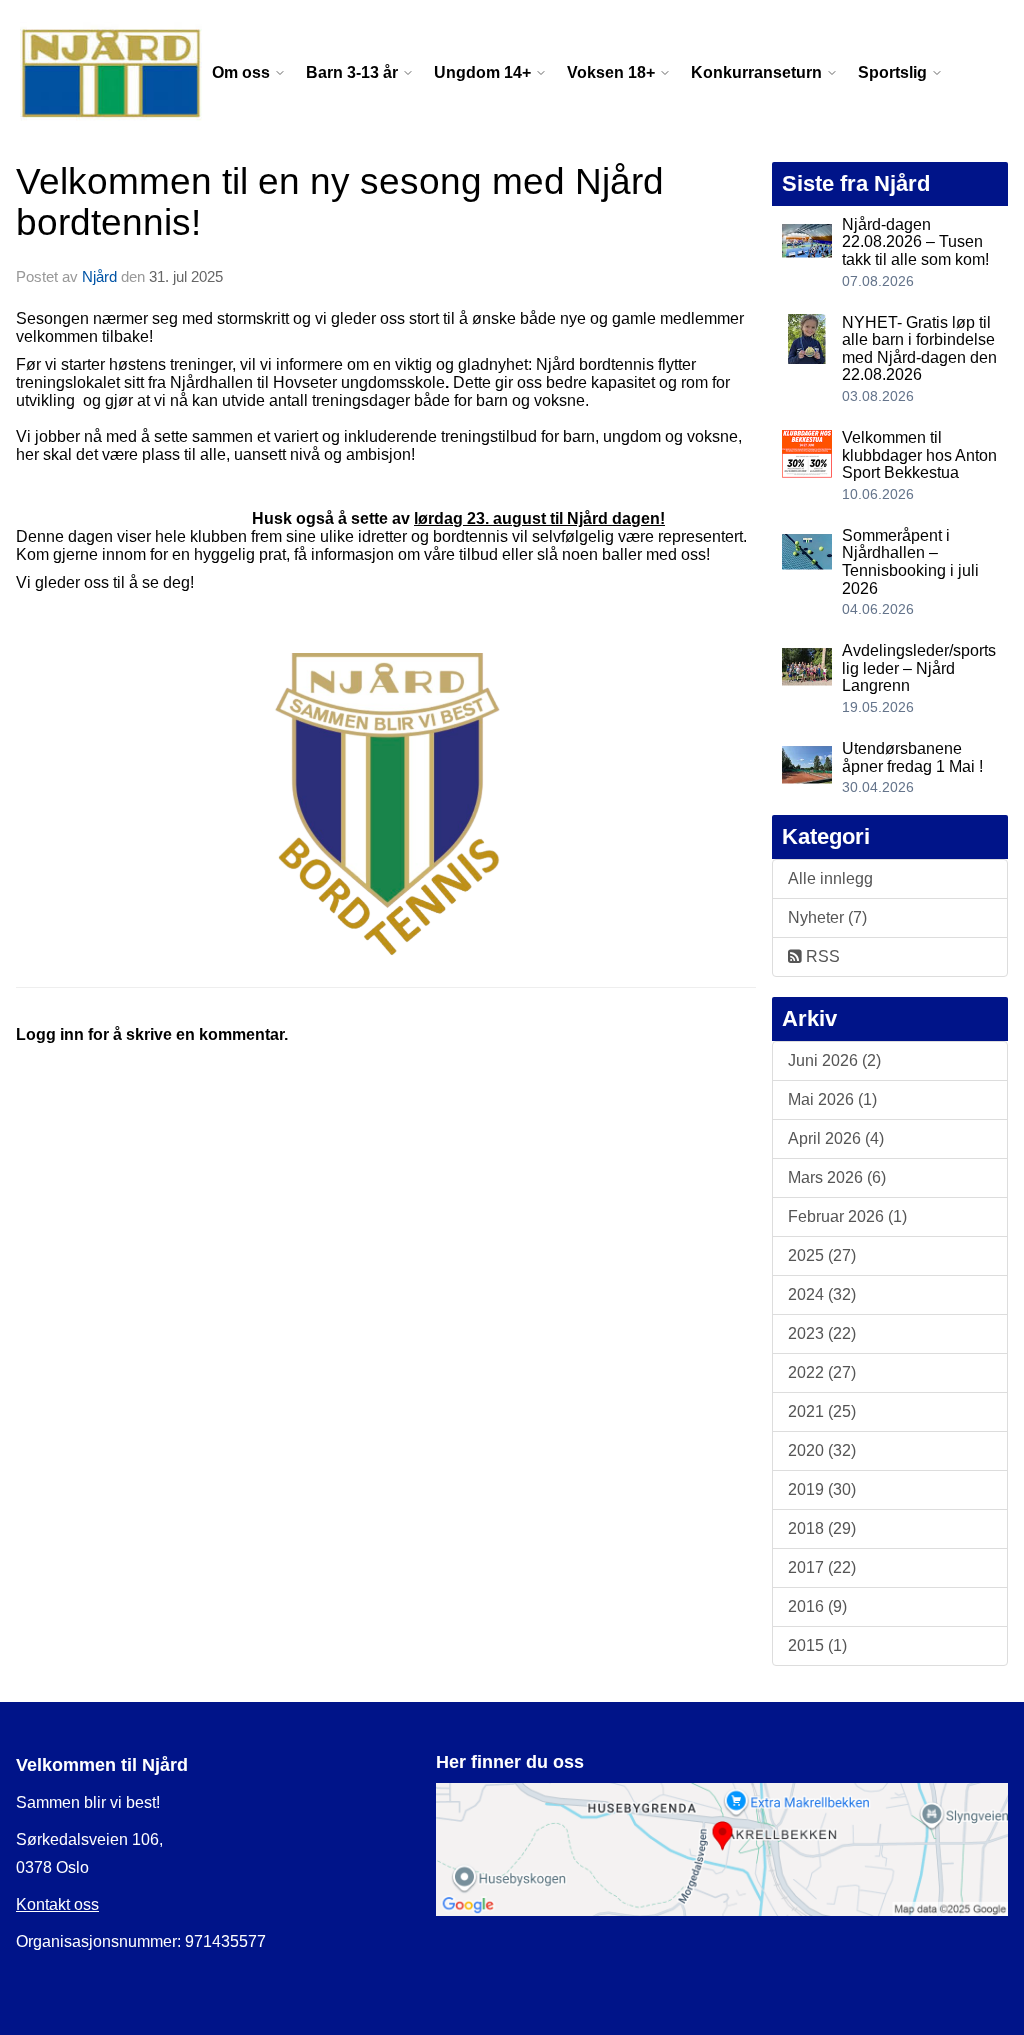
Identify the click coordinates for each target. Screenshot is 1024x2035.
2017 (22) (822, 1567)
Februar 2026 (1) (847, 1216)
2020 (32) (822, 1450)
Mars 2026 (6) (837, 1177)
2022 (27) (822, 1372)
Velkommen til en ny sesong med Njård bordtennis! (340, 202)
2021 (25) (822, 1411)
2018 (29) (822, 1528)
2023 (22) (822, 1333)
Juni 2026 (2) (834, 1060)
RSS (821, 956)
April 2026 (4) (836, 1138)
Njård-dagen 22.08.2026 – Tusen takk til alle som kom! (915, 242)
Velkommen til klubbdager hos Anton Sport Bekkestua (919, 455)
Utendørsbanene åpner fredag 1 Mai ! (912, 757)
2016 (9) (817, 1606)
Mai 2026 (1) (832, 1099)
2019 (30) (822, 1489)
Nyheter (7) (827, 917)
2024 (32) (822, 1294)
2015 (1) (817, 1645)
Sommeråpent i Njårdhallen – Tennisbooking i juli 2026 (910, 562)
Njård (99, 276)
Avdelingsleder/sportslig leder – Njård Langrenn (919, 668)
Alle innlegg (830, 878)
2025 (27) (822, 1255)
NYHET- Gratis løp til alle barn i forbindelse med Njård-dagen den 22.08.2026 (919, 349)
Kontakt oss (57, 1904)
